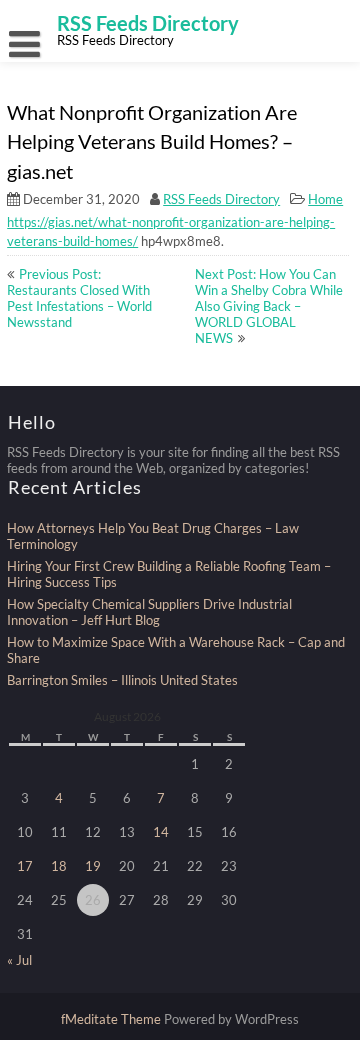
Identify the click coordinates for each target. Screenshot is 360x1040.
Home (325, 199)
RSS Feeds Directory (221, 199)
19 (93, 866)
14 (161, 832)
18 (59, 866)
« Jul (19, 960)
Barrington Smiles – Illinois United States (122, 680)
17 (25, 866)
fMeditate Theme (112, 1019)
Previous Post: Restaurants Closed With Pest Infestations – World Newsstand (79, 298)
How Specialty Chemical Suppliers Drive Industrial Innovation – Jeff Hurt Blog (149, 612)
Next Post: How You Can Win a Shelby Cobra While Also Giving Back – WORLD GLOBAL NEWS (269, 306)
